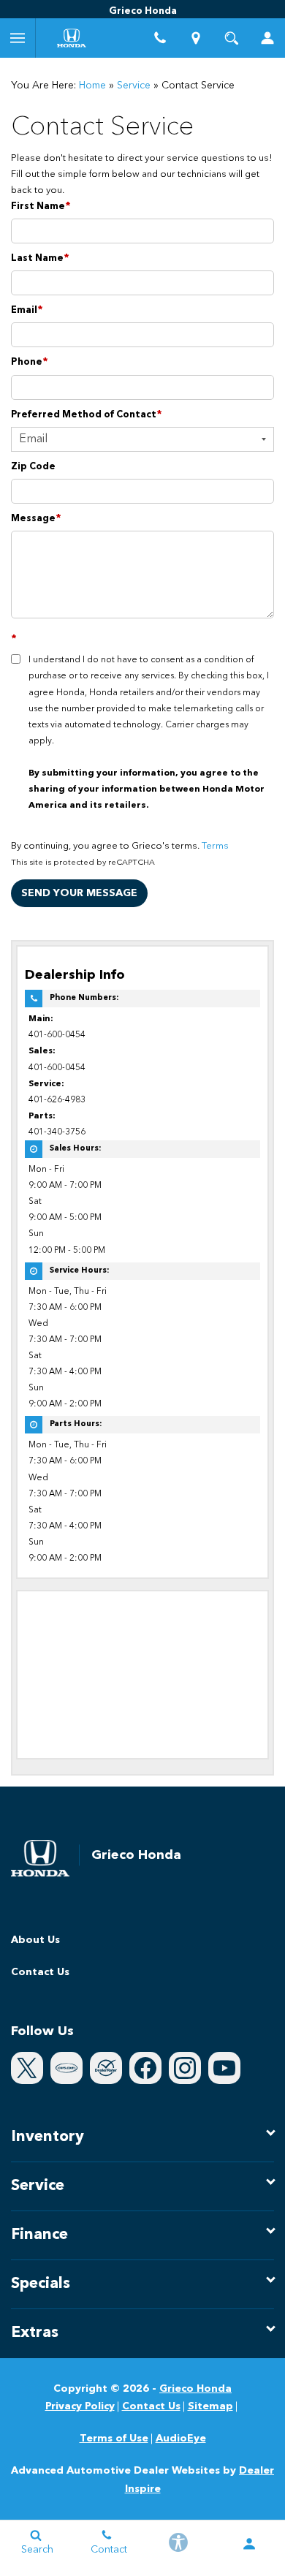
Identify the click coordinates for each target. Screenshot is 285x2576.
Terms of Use (114, 2439)
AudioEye (181, 2439)
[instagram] (185, 2068)
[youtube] (224, 2068)
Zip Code (33, 467)
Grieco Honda (195, 2389)
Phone (30, 362)
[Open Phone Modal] (160, 38)
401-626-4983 (57, 1100)
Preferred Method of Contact (87, 415)
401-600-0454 (57, 1035)
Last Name (40, 258)
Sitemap (210, 2406)
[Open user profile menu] (267, 38)
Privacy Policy (80, 2406)
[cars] (66, 2068)
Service (134, 86)
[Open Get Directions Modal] (196, 38)
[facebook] (145, 2068)
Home (92, 86)
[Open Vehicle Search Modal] (232, 38)
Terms (215, 846)
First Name (41, 207)
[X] (27, 2068)
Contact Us (40, 1972)
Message (36, 519)
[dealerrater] (106, 2068)
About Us (35, 1940)
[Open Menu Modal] (18, 38)
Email (27, 310)
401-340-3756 (57, 1132)
